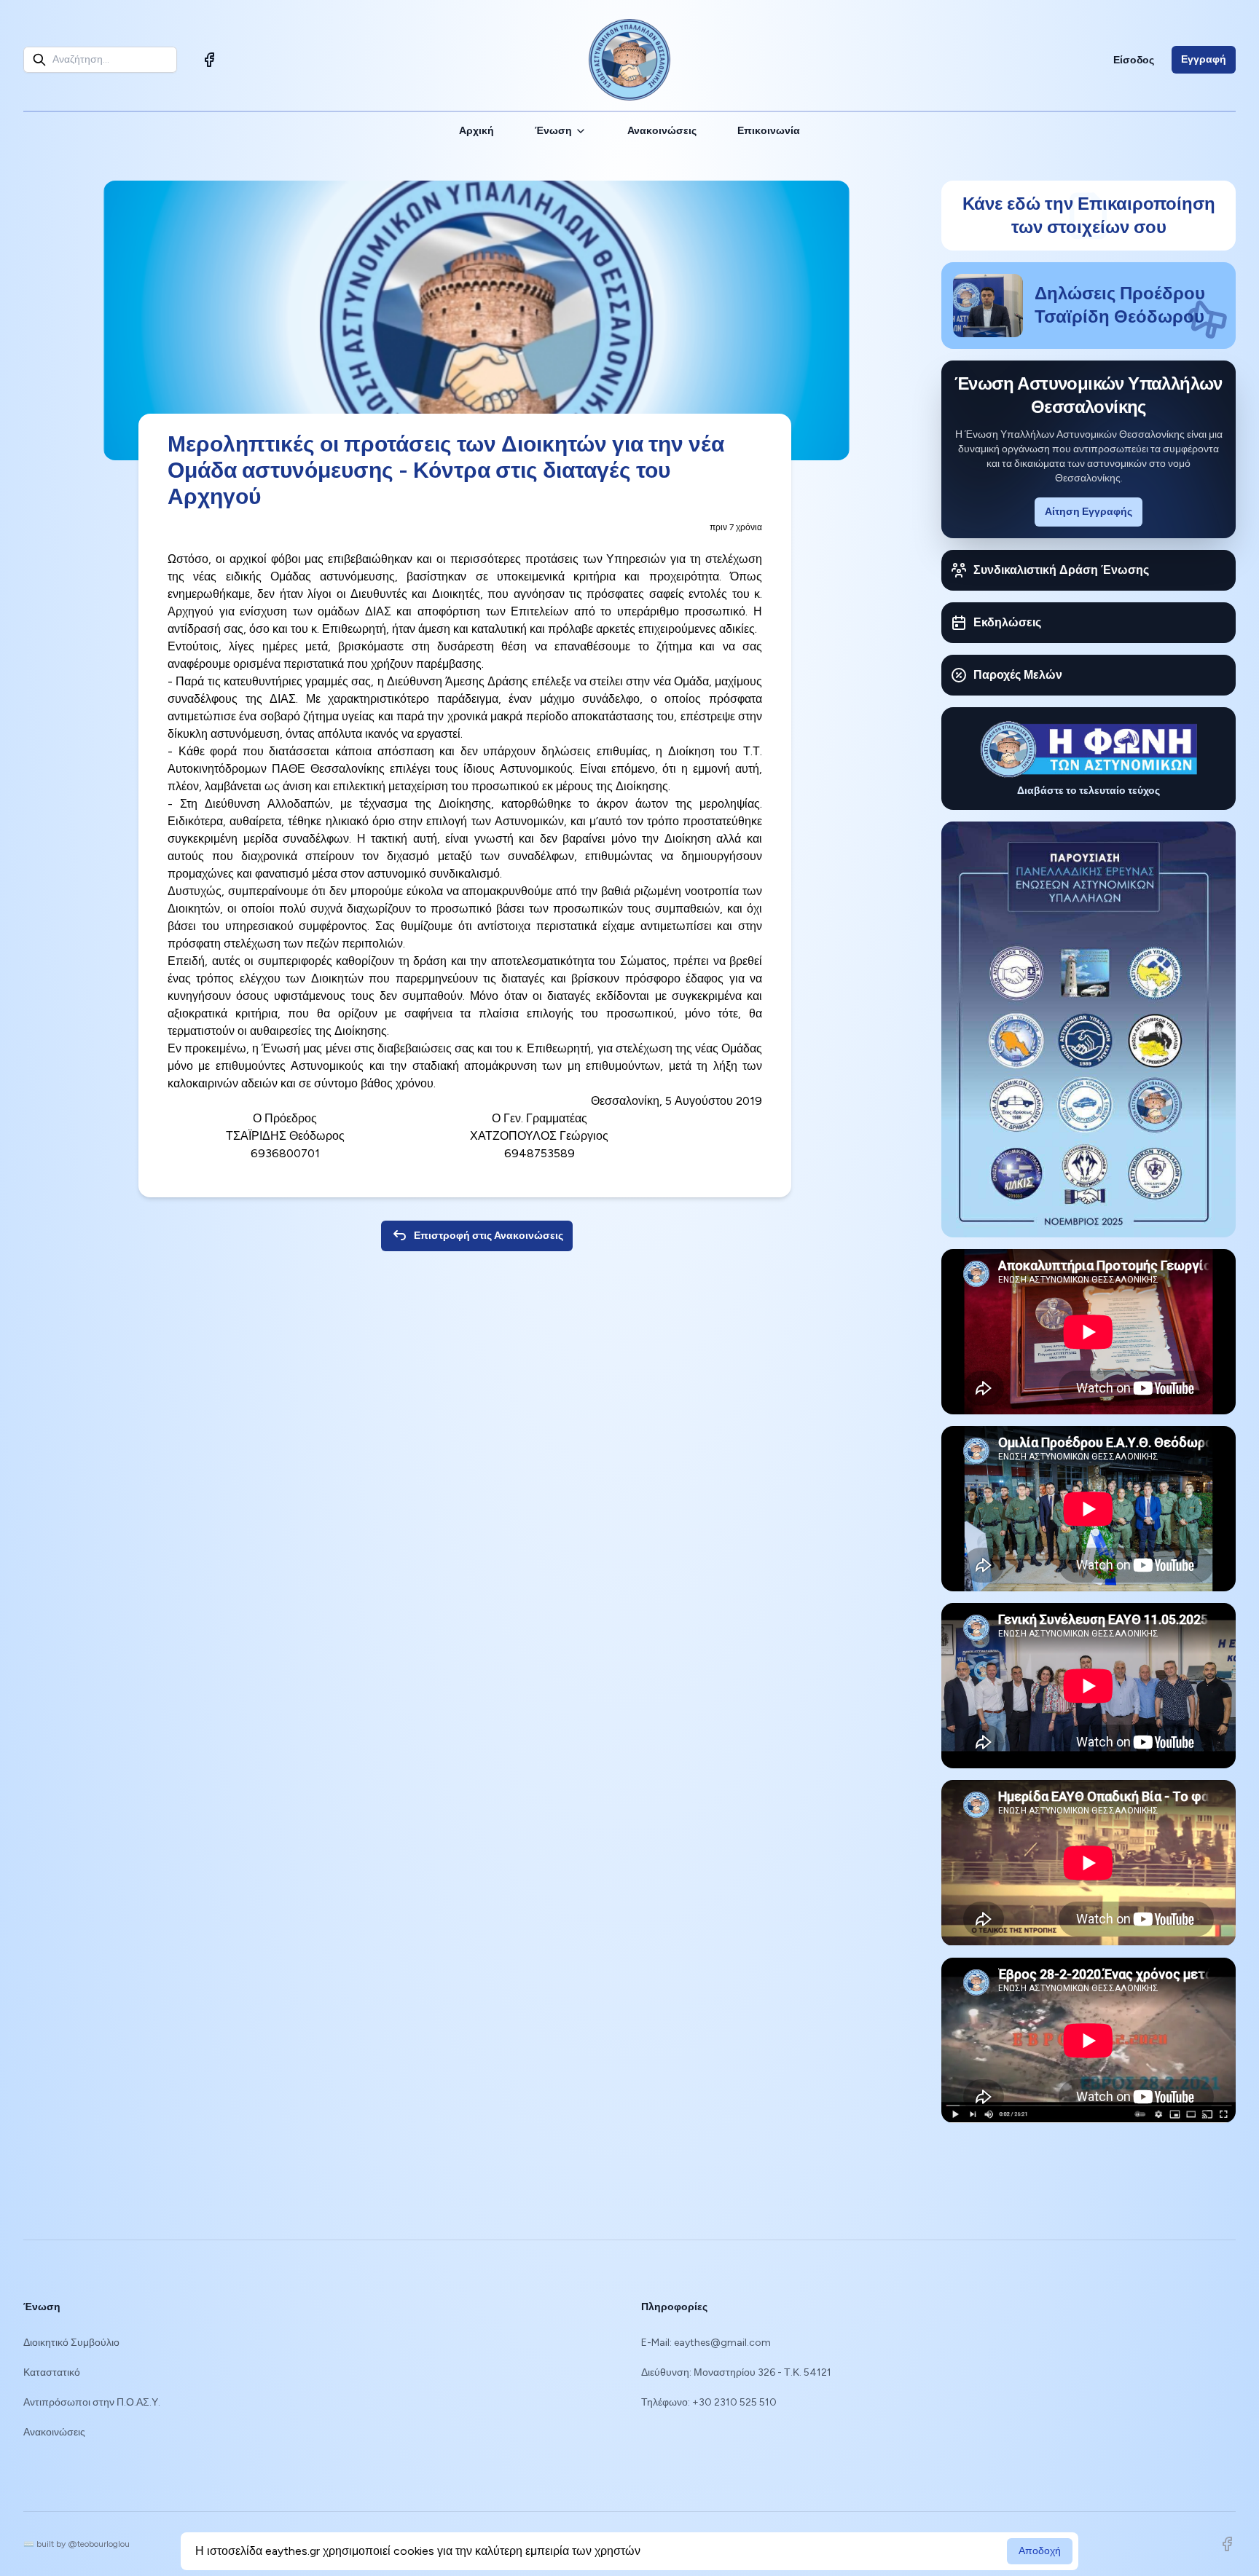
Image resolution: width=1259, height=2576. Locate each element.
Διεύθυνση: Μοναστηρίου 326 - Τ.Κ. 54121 (736, 2372)
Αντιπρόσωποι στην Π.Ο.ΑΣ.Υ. (92, 2402)
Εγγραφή (1204, 59)
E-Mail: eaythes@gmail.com (706, 2343)
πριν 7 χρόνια (736, 527)
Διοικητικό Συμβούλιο (71, 2343)
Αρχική (476, 131)
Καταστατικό (52, 2372)
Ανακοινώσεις (662, 131)
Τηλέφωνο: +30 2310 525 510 (709, 2402)
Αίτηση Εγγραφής (1089, 512)
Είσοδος (1134, 60)
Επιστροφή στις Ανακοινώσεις (489, 1236)
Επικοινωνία (769, 131)
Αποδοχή (1040, 2551)
